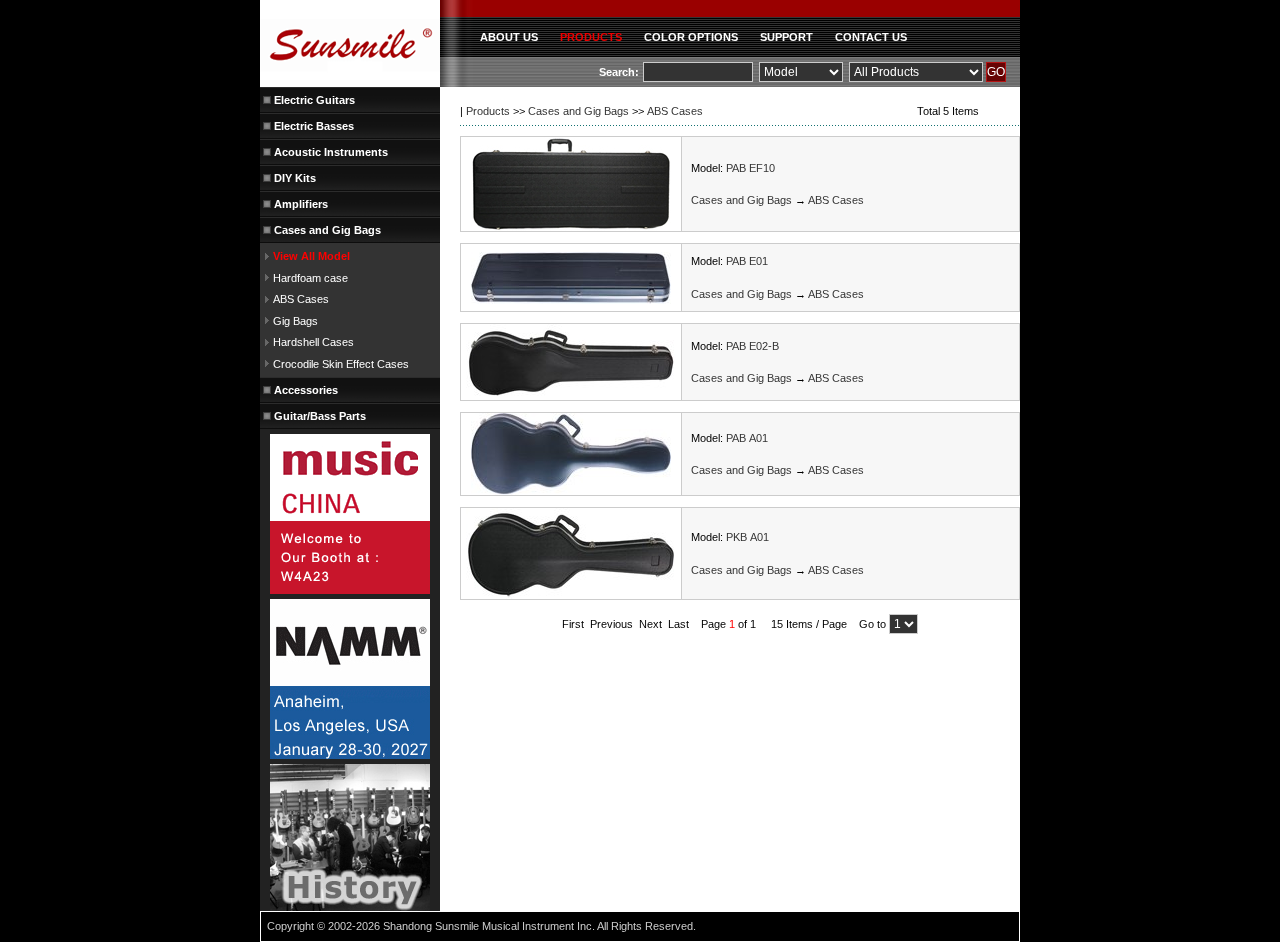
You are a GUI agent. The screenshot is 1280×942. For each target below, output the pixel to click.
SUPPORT (786, 37)
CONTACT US (871, 37)
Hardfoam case (310, 278)
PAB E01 (747, 261)
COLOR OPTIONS (691, 37)
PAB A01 (747, 438)
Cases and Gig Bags (578, 111)
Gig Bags (295, 321)
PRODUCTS (591, 37)
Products (488, 111)
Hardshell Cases (313, 342)
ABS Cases (301, 299)
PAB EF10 (750, 168)
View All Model (311, 256)
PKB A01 (747, 537)
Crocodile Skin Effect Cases (341, 364)
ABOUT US (509, 37)
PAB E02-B (752, 346)
